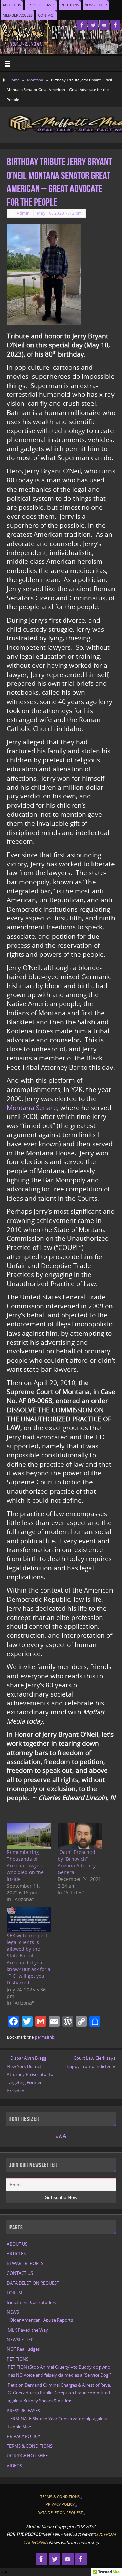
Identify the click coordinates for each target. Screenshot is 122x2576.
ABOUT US (12, 5)
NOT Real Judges (23, 2349)
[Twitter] (93, 25)
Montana (35, 80)
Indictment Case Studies (31, 2302)
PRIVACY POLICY (23, 2436)
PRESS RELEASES (41, 5)
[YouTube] (104, 25)
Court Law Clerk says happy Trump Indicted (91, 2062)
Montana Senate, (33, 1108)
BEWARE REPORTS (25, 2264)
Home (14, 80)
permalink (45, 2037)
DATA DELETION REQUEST (33, 2283)
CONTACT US (20, 2273)
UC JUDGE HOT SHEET (28, 2456)
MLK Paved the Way (28, 2330)
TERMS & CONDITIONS (30, 2446)
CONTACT (46, 15)
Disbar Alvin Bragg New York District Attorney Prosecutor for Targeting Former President (31, 2074)
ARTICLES (16, 2254)
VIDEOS (14, 2466)
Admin (23, 213)
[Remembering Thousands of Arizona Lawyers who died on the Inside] (29, 1836)
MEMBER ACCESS (18, 15)
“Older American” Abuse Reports (40, 2320)
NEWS (13, 2312)
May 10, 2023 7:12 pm (59, 213)
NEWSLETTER (96, 5)
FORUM (15, 2293)
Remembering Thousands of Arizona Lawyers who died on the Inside (25, 1865)
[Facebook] (82, 25)
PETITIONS (70, 5)
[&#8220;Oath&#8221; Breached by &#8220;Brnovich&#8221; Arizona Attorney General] (80, 1836)
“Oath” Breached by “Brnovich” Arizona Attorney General (77, 1862)
